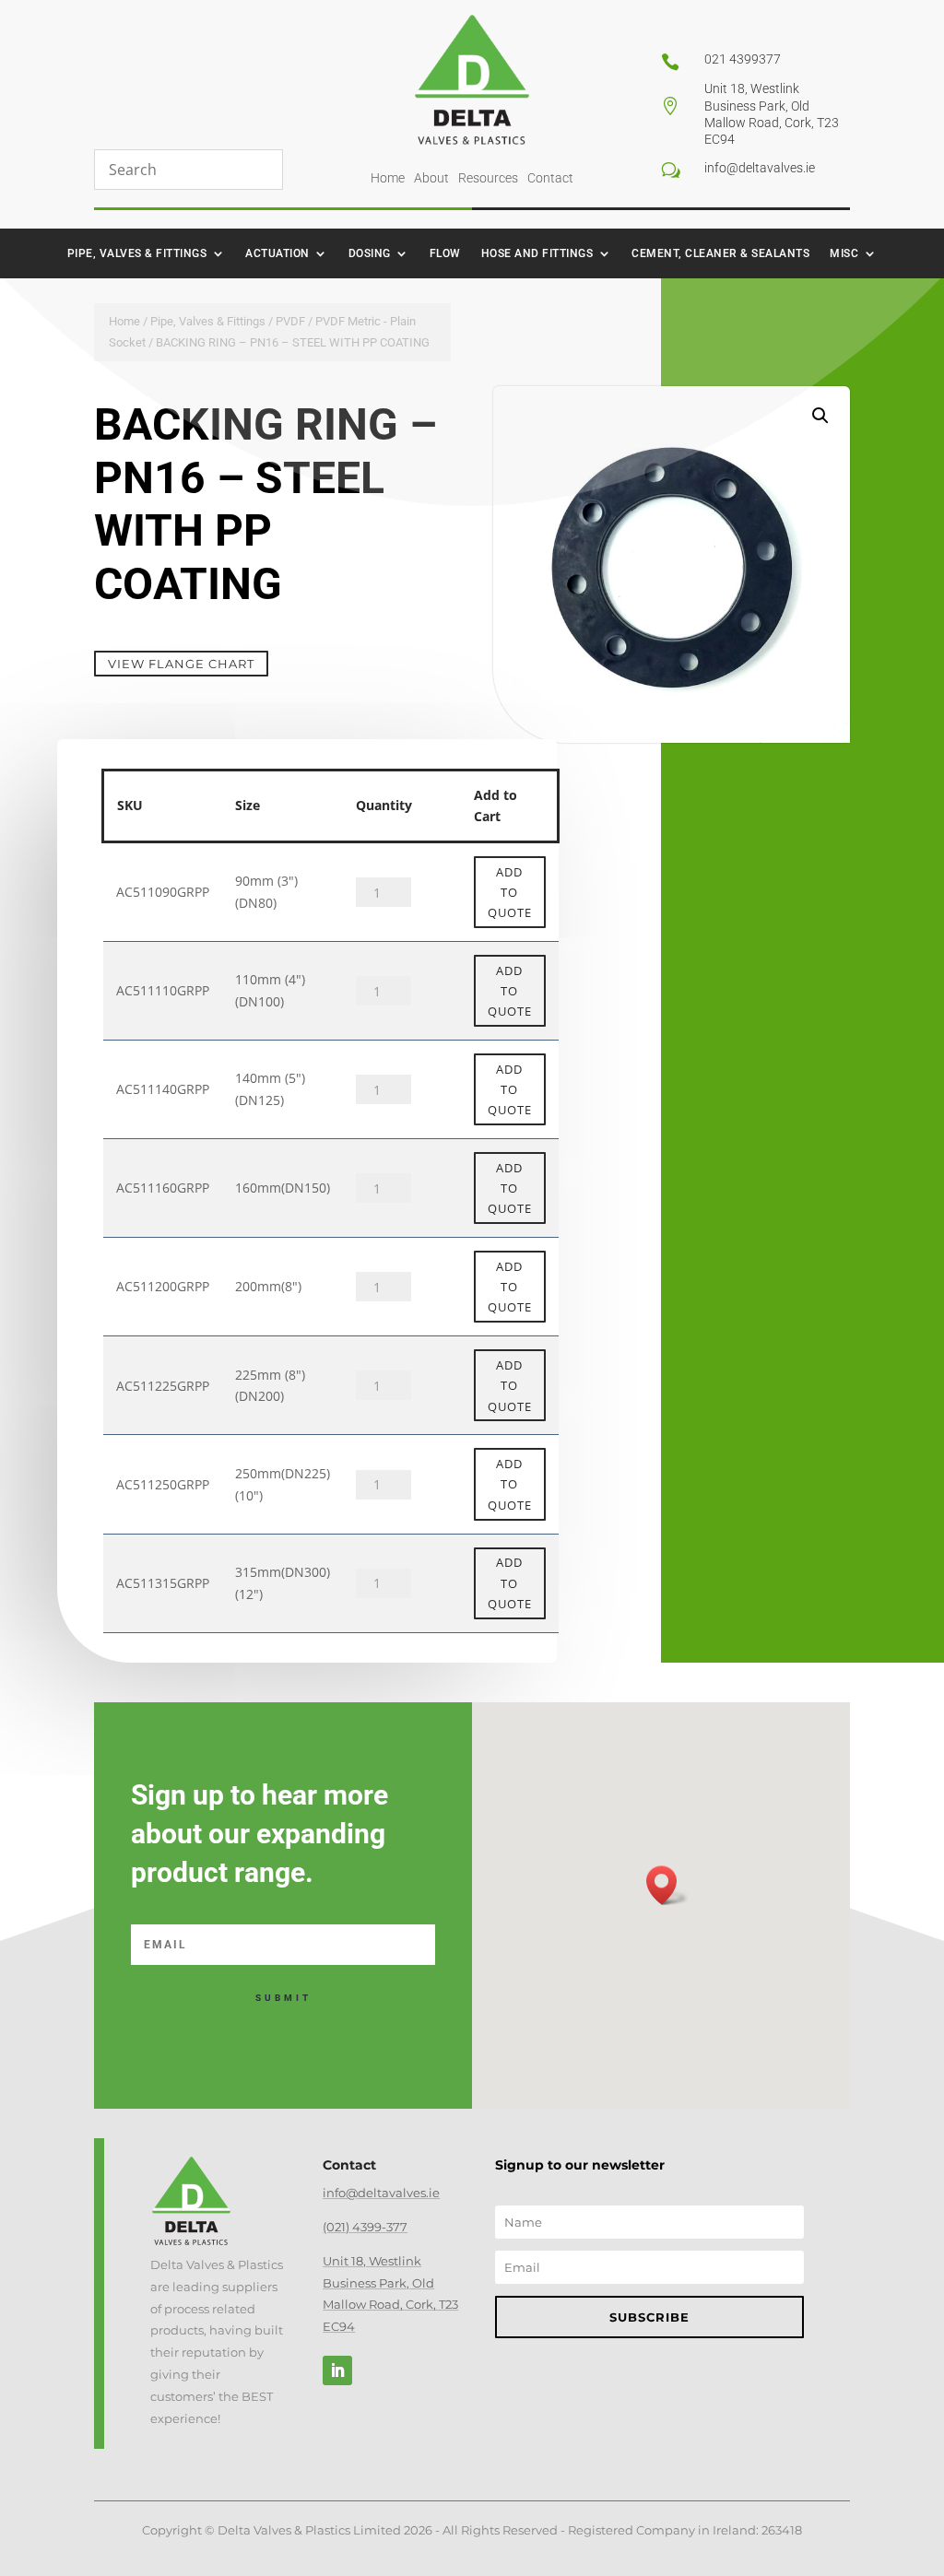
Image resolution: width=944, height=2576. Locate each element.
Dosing (370, 253)
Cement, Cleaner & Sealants (720, 253)
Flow (445, 253)
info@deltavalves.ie (381, 2193)
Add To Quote (510, 892)
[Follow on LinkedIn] (337, 2370)
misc (844, 253)
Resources (488, 178)
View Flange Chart (181, 664)
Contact (550, 178)
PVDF (290, 321)
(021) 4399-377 (365, 2227)
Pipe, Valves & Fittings (137, 253)
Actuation (277, 253)
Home (388, 178)
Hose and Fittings (537, 253)
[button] (820, 416)
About (431, 178)
